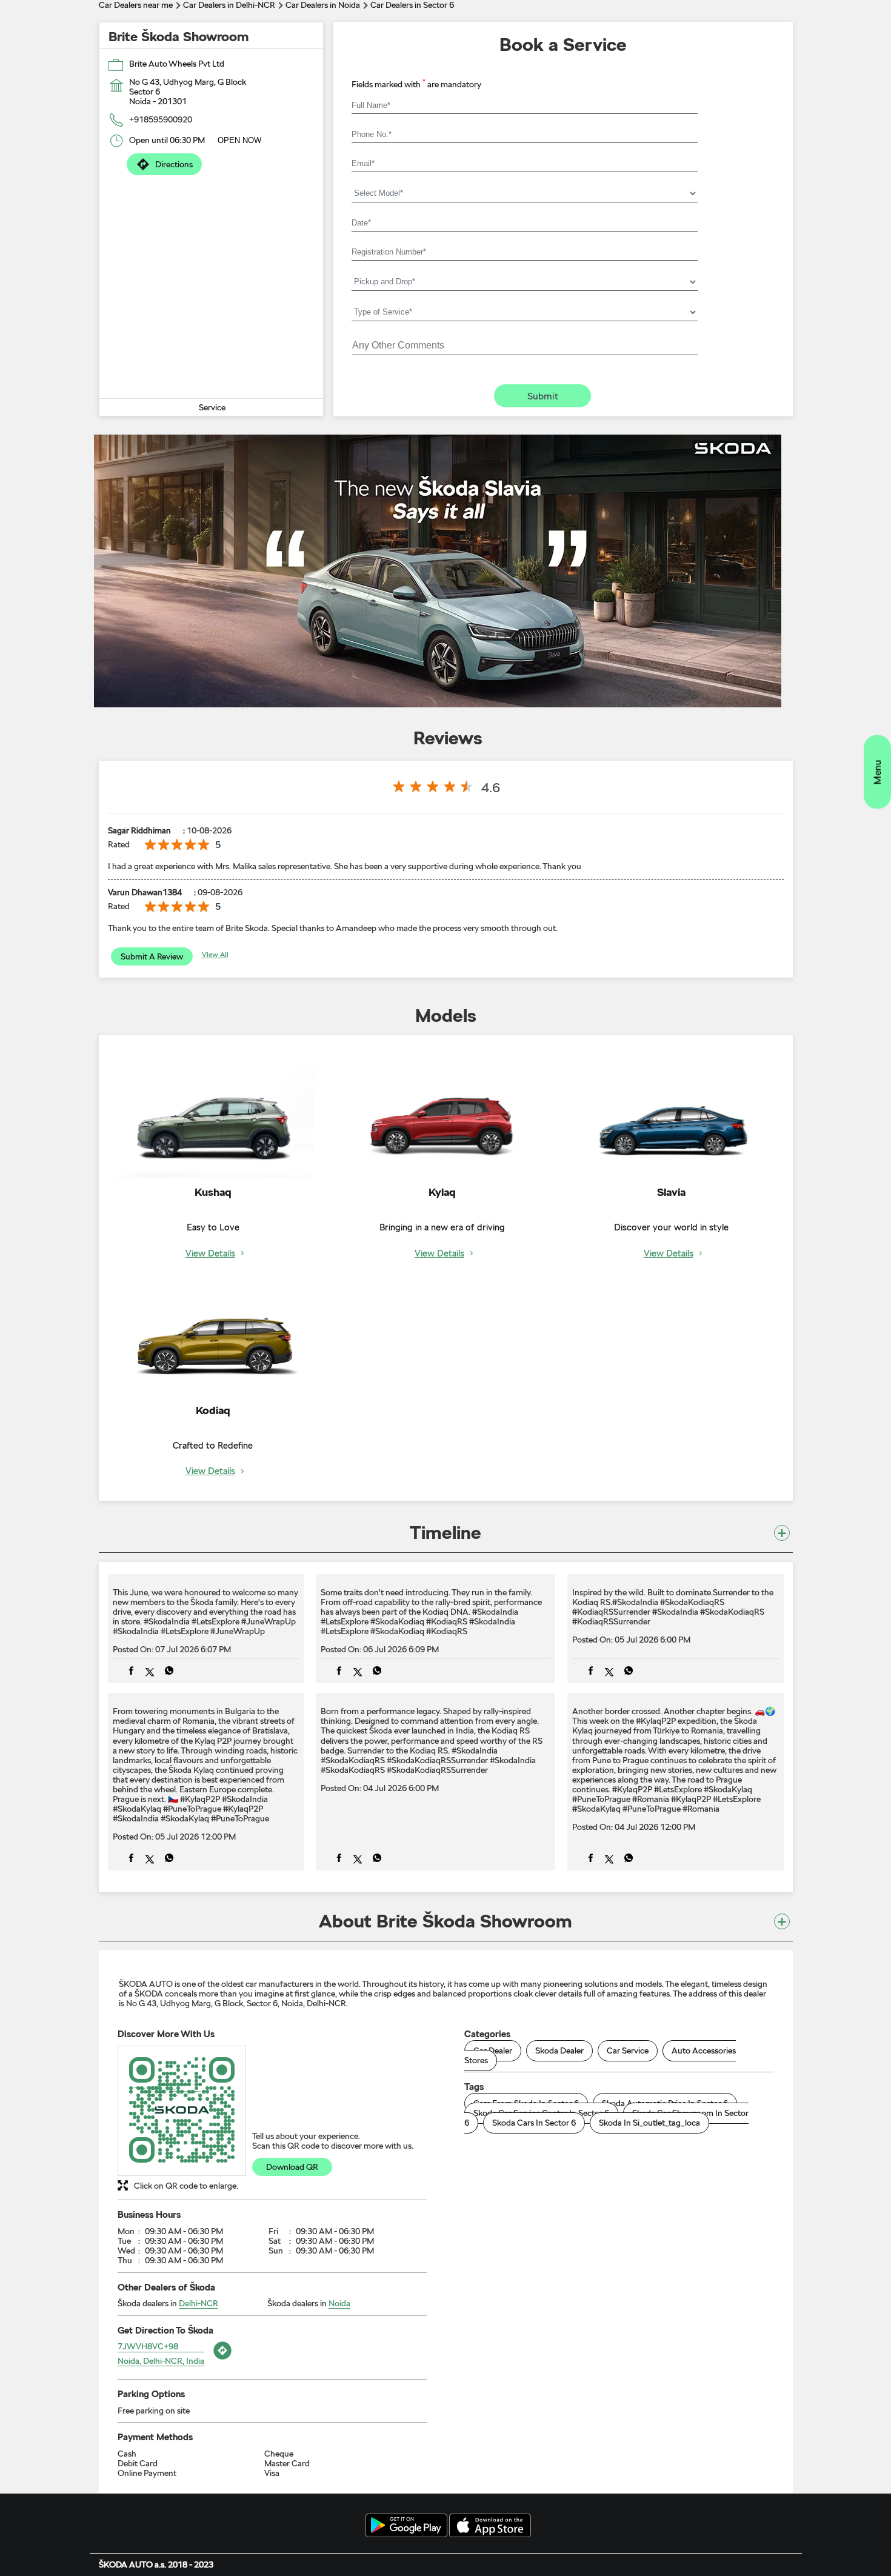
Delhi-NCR (199, 2303)
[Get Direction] (221, 2360)
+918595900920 (161, 119)
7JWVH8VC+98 (148, 2346)
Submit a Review (152, 956)
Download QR (292, 2167)
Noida (339, 2303)
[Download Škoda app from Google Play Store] (406, 2526)
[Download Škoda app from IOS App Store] (490, 2526)
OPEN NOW (239, 140)
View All (215, 955)
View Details (210, 1254)
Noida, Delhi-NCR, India (161, 2361)
